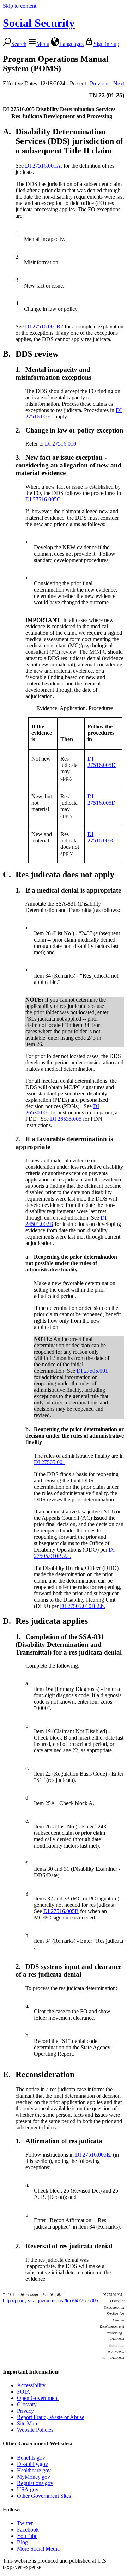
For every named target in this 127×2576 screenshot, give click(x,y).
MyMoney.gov (34, 2477)
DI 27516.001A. (44, 166)
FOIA (24, 2392)
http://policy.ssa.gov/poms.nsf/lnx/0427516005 (50, 2301)
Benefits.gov (31, 2458)
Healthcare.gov (34, 2470)
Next (119, 83)
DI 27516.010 (61, 444)
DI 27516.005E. (93, 2155)
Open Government (38, 2398)
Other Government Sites (44, 2496)
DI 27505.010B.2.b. (83, 1606)
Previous (100, 83)
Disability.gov (32, 2464)
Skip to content (20, 6)
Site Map (27, 2423)
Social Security (39, 23)
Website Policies (35, 2430)
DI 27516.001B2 (44, 326)
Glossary (27, 2404)
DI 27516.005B (61, 1911)
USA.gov (28, 2489)
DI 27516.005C (101, 837)
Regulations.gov (35, 2483)
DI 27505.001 (92, 1371)
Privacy (25, 2411)
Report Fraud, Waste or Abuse (51, 2417)
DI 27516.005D (102, 762)
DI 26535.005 (66, 1119)
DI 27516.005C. (44, 499)
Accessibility (31, 2385)
